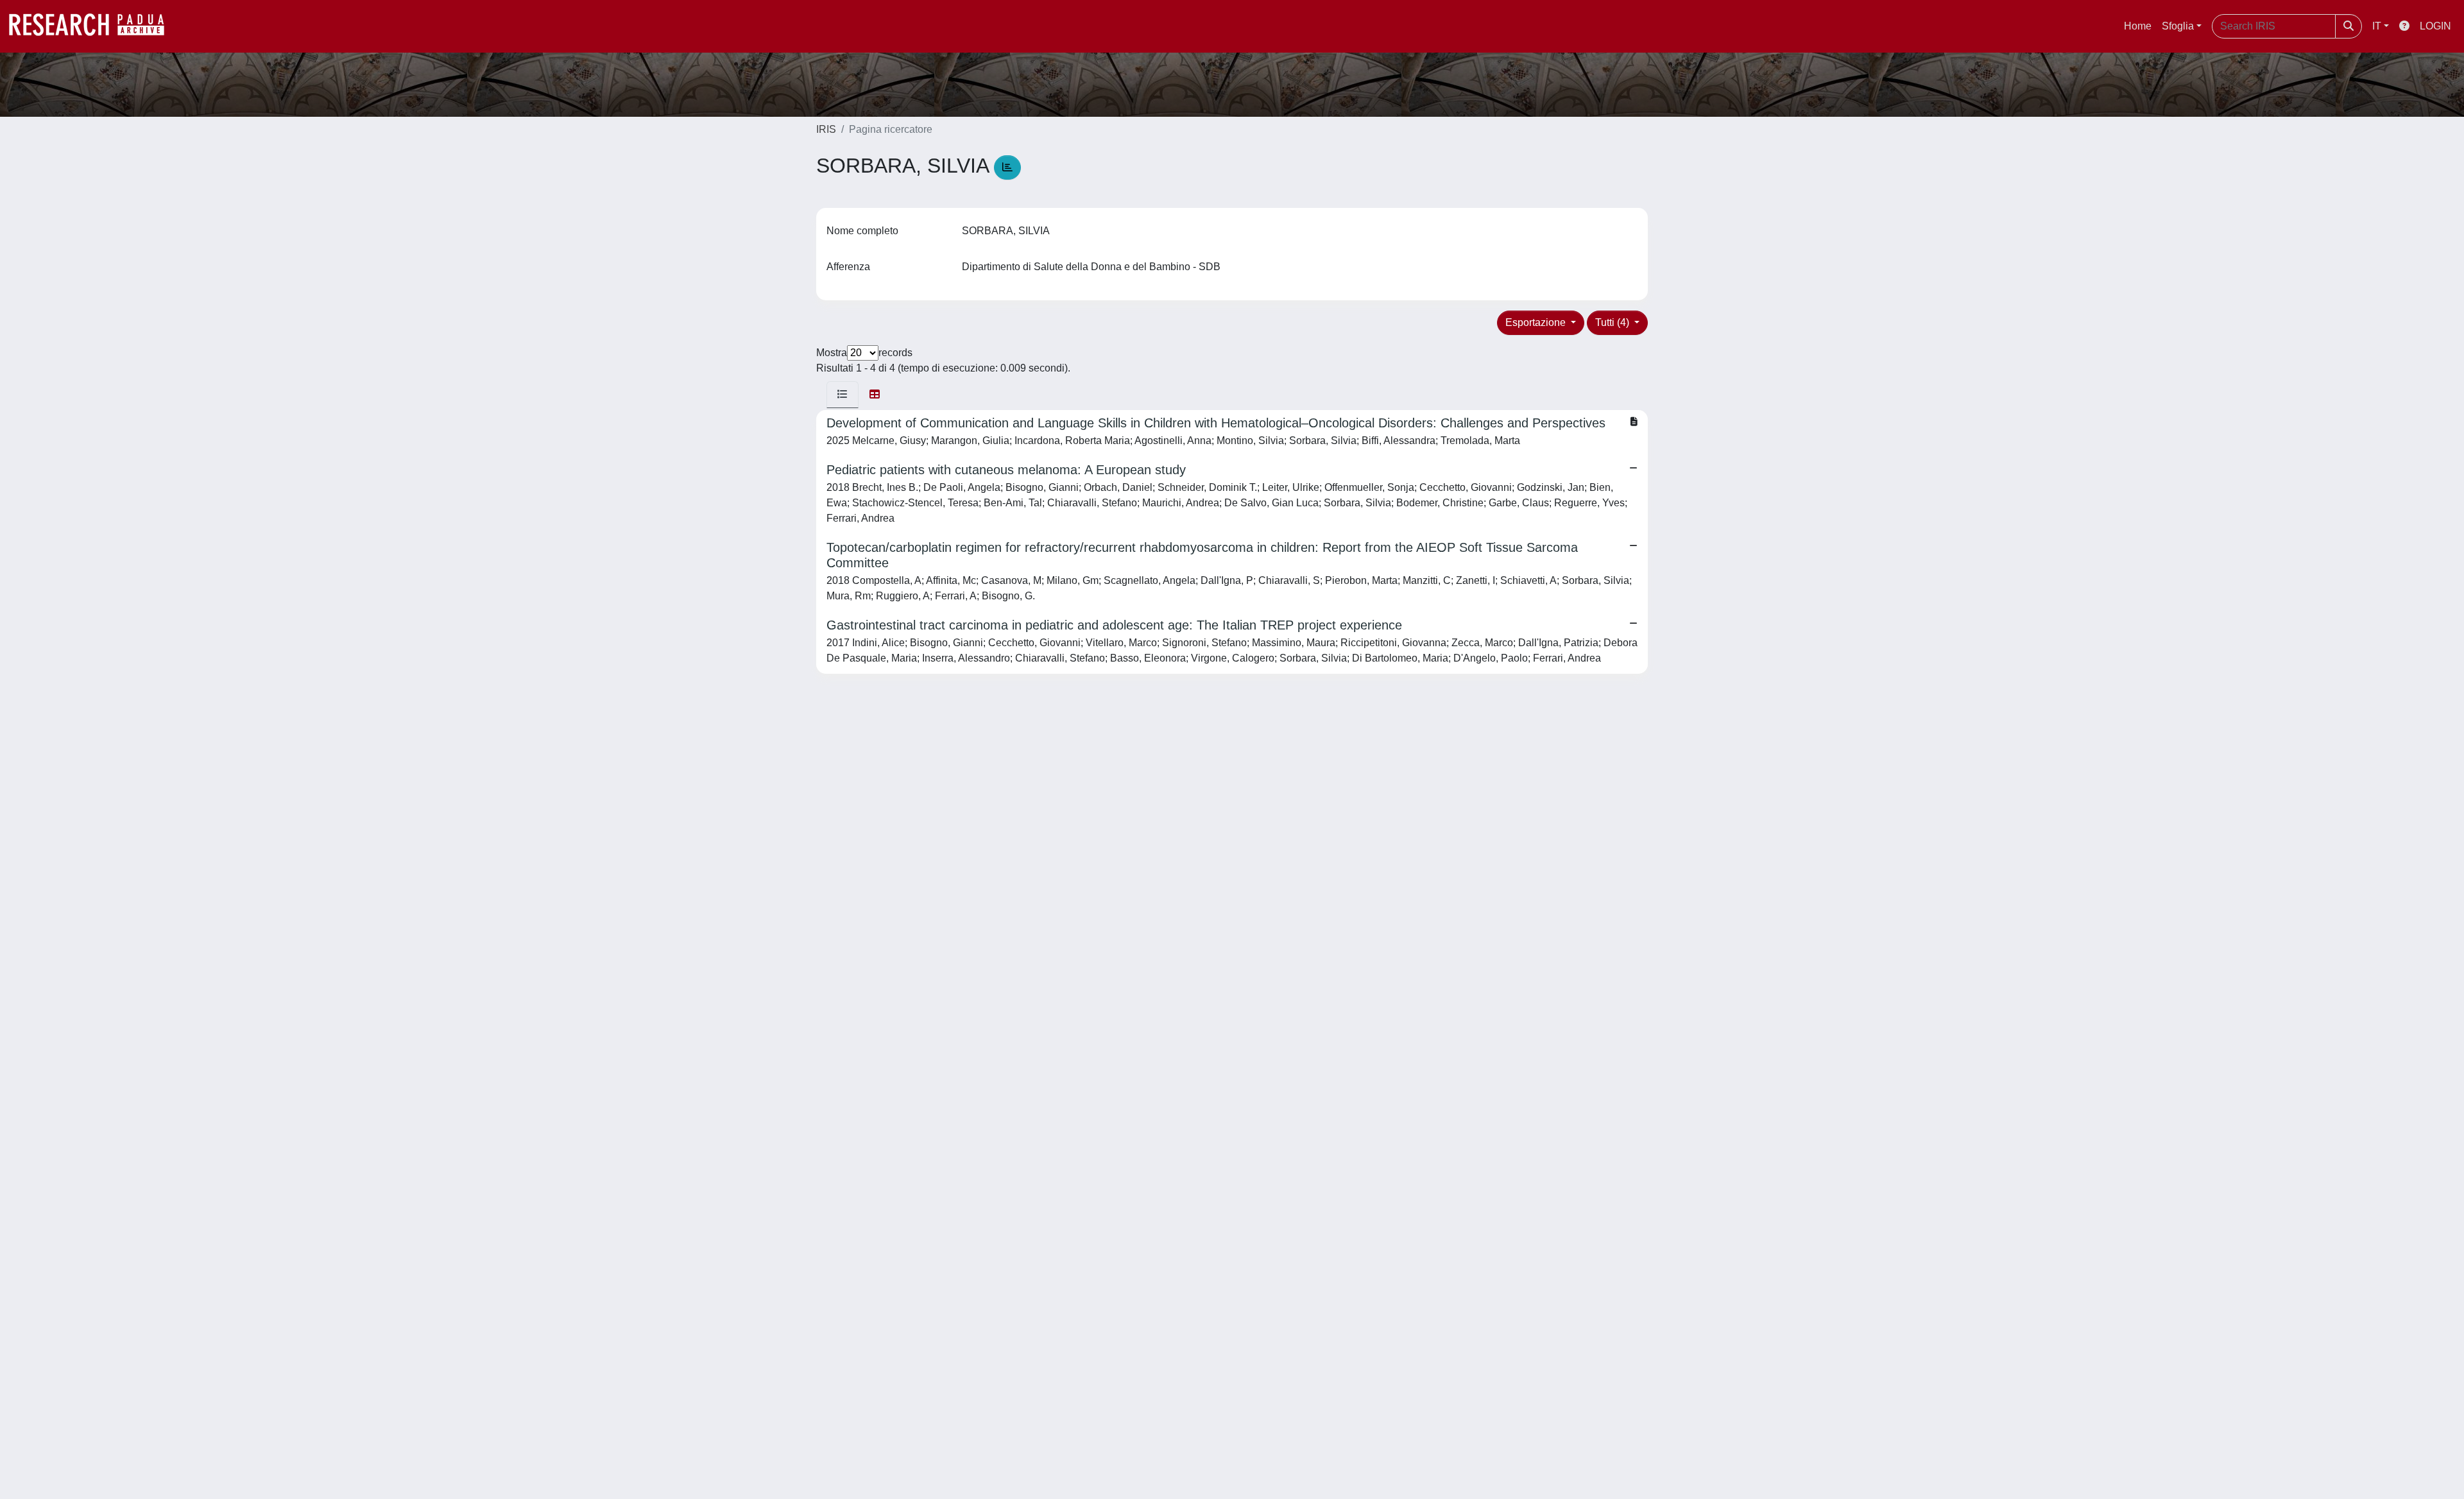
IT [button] (2377, 26)
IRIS (826, 129)
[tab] (843, 395)
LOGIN (2435, 26)
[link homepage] (93, 26)
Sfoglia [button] (2178, 26)
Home (2138, 26)
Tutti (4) (1613, 322)
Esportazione (1537, 322)
